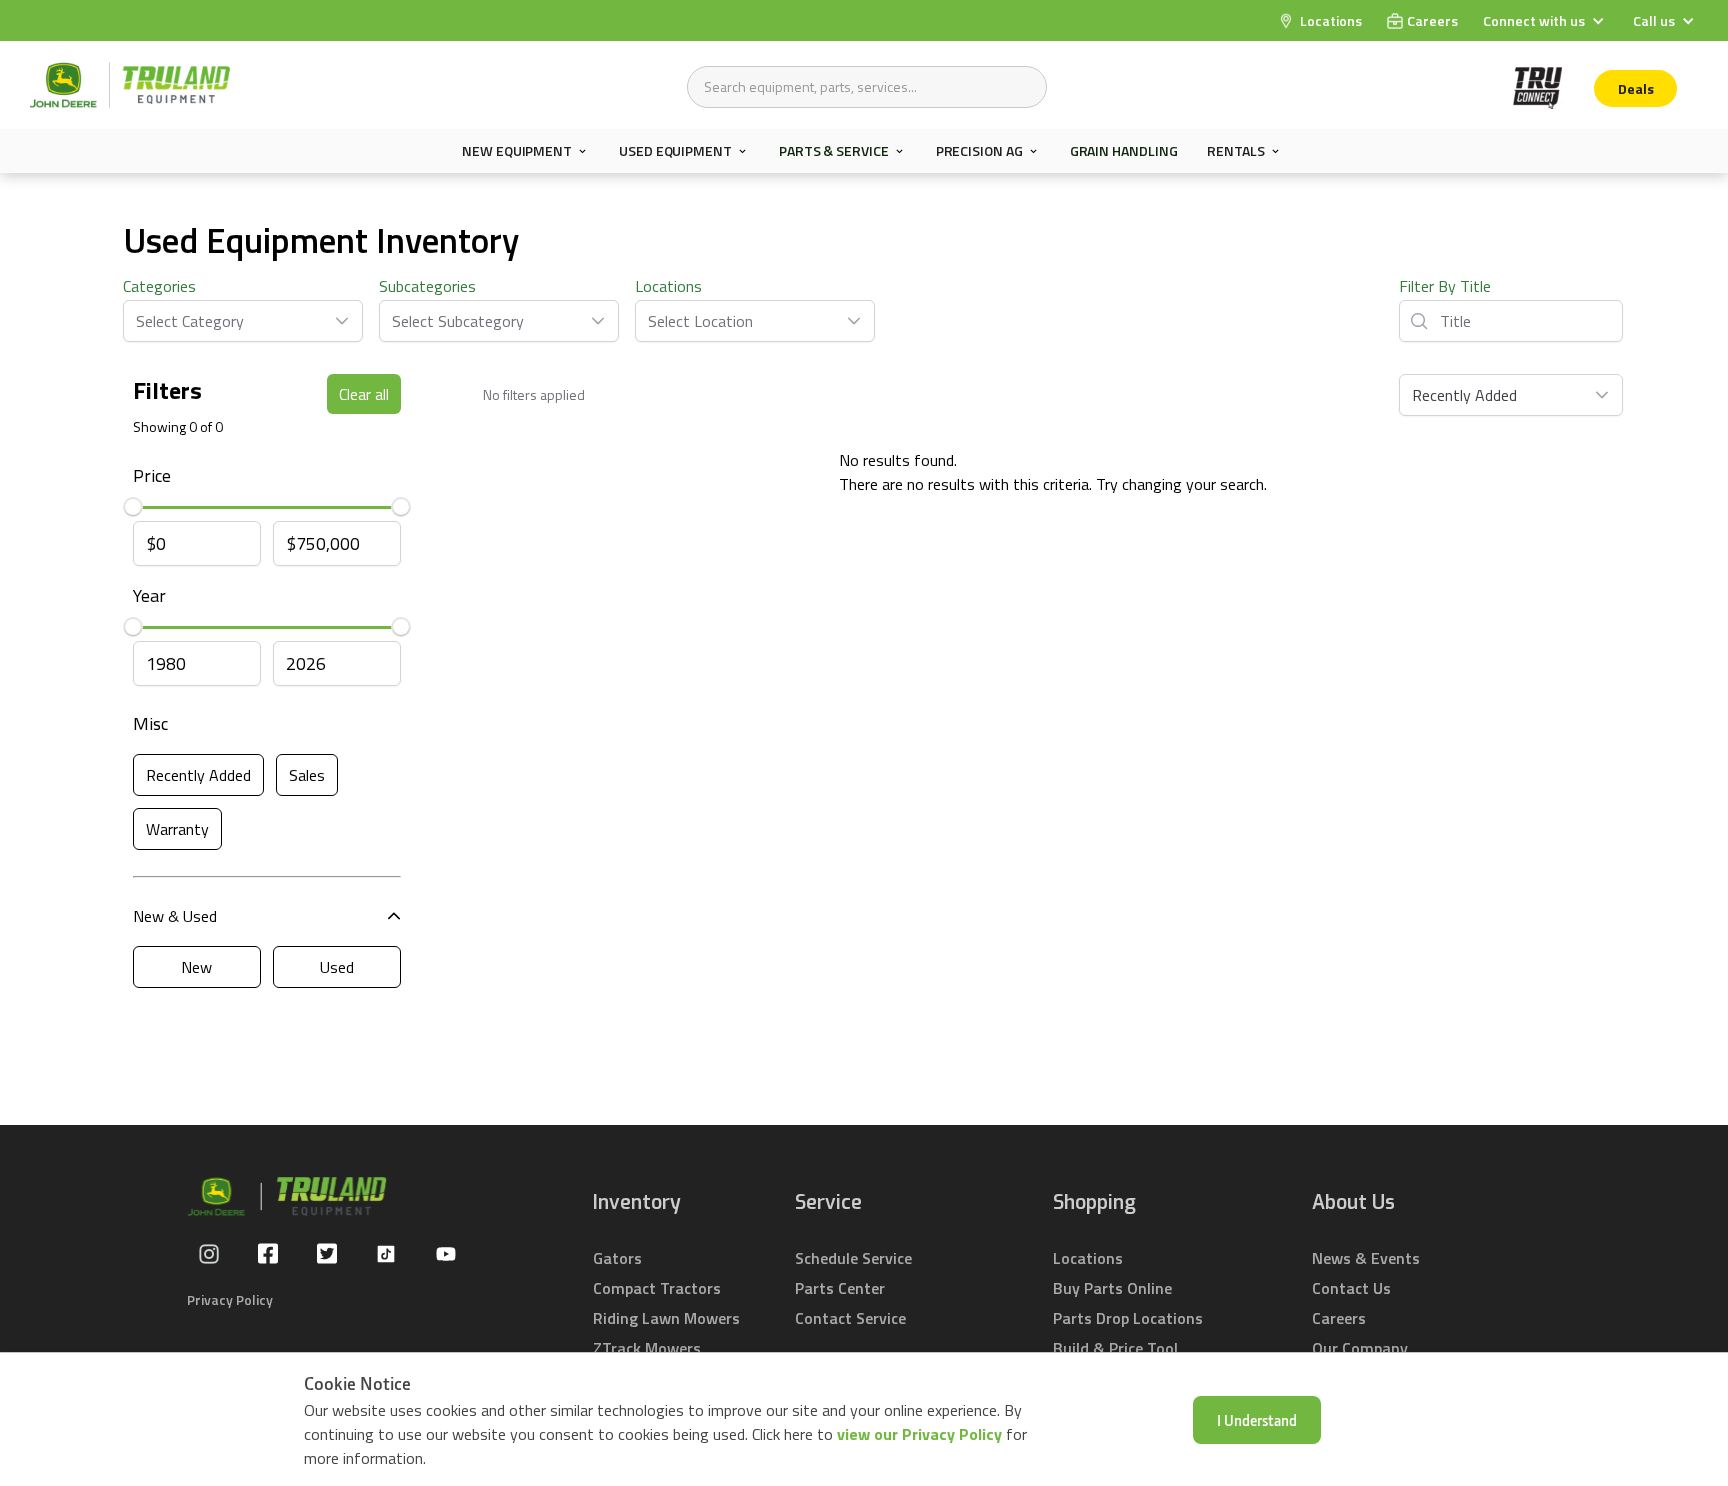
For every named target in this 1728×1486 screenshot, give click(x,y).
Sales (307, 775)
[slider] (133, 507)
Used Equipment (675, 151)
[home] (130, 85)
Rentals (1235, 151)
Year (149, 595)
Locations (668, 286)
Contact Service (850, 1318)
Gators (617, 1258)
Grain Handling (1124, 150)
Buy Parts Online (1112, 1288)
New (196, 967)
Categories (159, 286)
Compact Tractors (657, 1288)
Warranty (177, 829)
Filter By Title (1445, 286)
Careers (1339, 1318)
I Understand (1257, 1420)
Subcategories (427, 286)
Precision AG (979, 151)
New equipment (517, 151)
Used (337, 967)
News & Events (1366, 1258)
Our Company (1360, 1348)
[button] (1546, 20)
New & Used (175, 916)
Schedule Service (853, 1258)
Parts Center (840, 1288)
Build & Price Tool (1115, 1348)
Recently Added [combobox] (1464, 395)
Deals (1636, 88)
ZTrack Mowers (647, 1348)
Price (152, 475)
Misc (150, 723)
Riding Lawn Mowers (666, 1318)
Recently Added (198, 775)
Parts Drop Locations (1128, 1318)
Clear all (364, 394)
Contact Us (1351, 1288)
